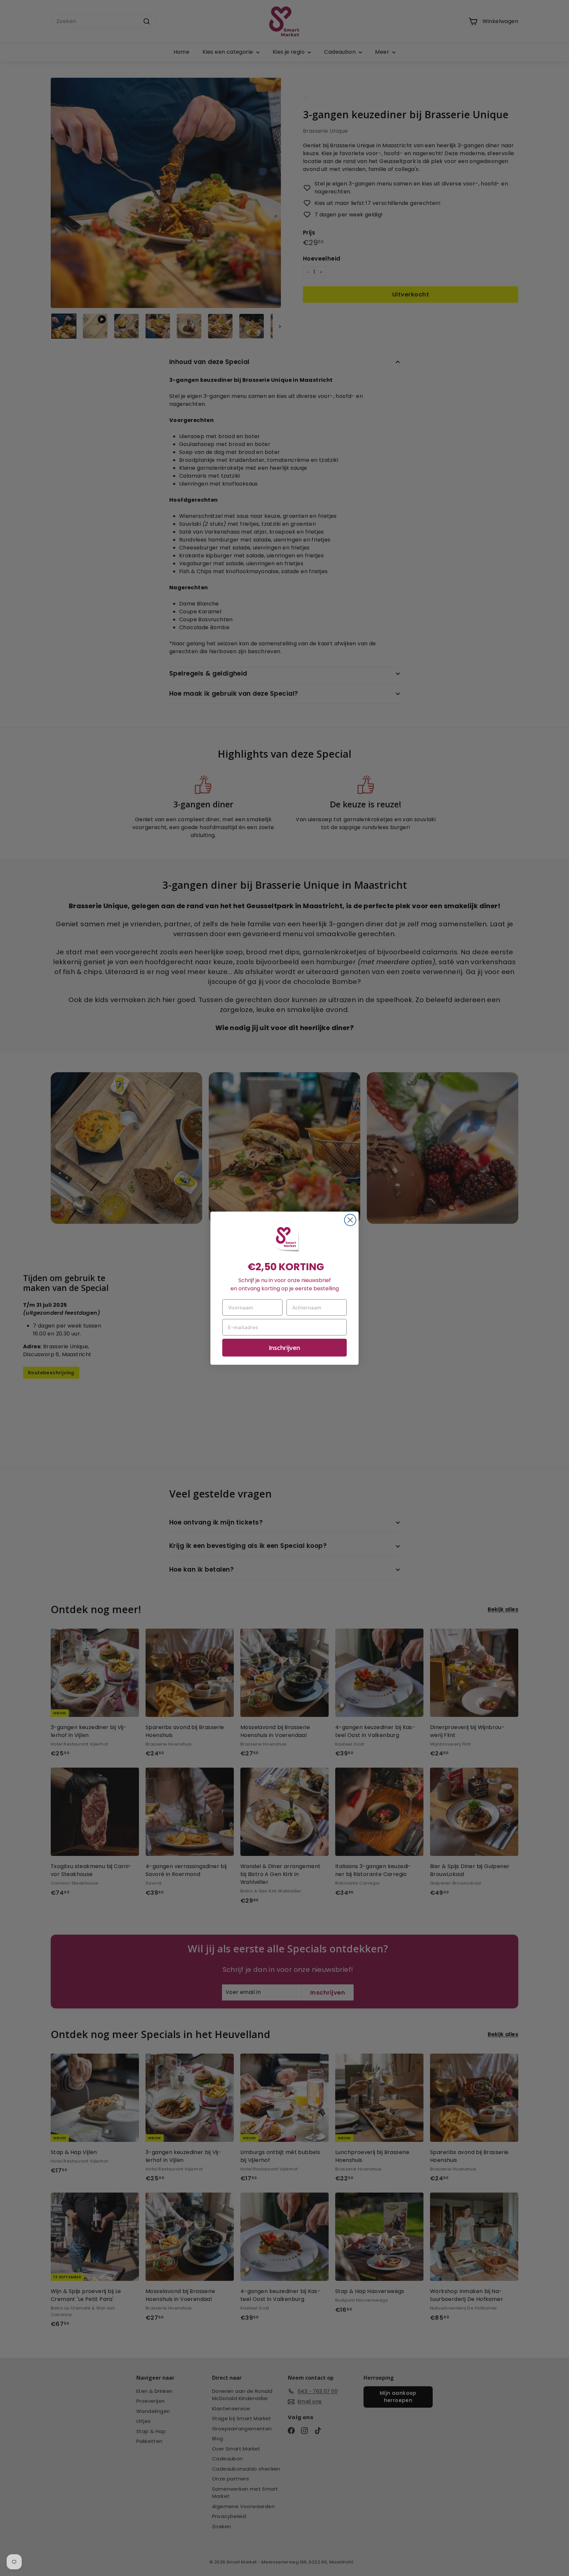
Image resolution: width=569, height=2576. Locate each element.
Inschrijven (284, 1348)
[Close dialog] (350, 1220)
